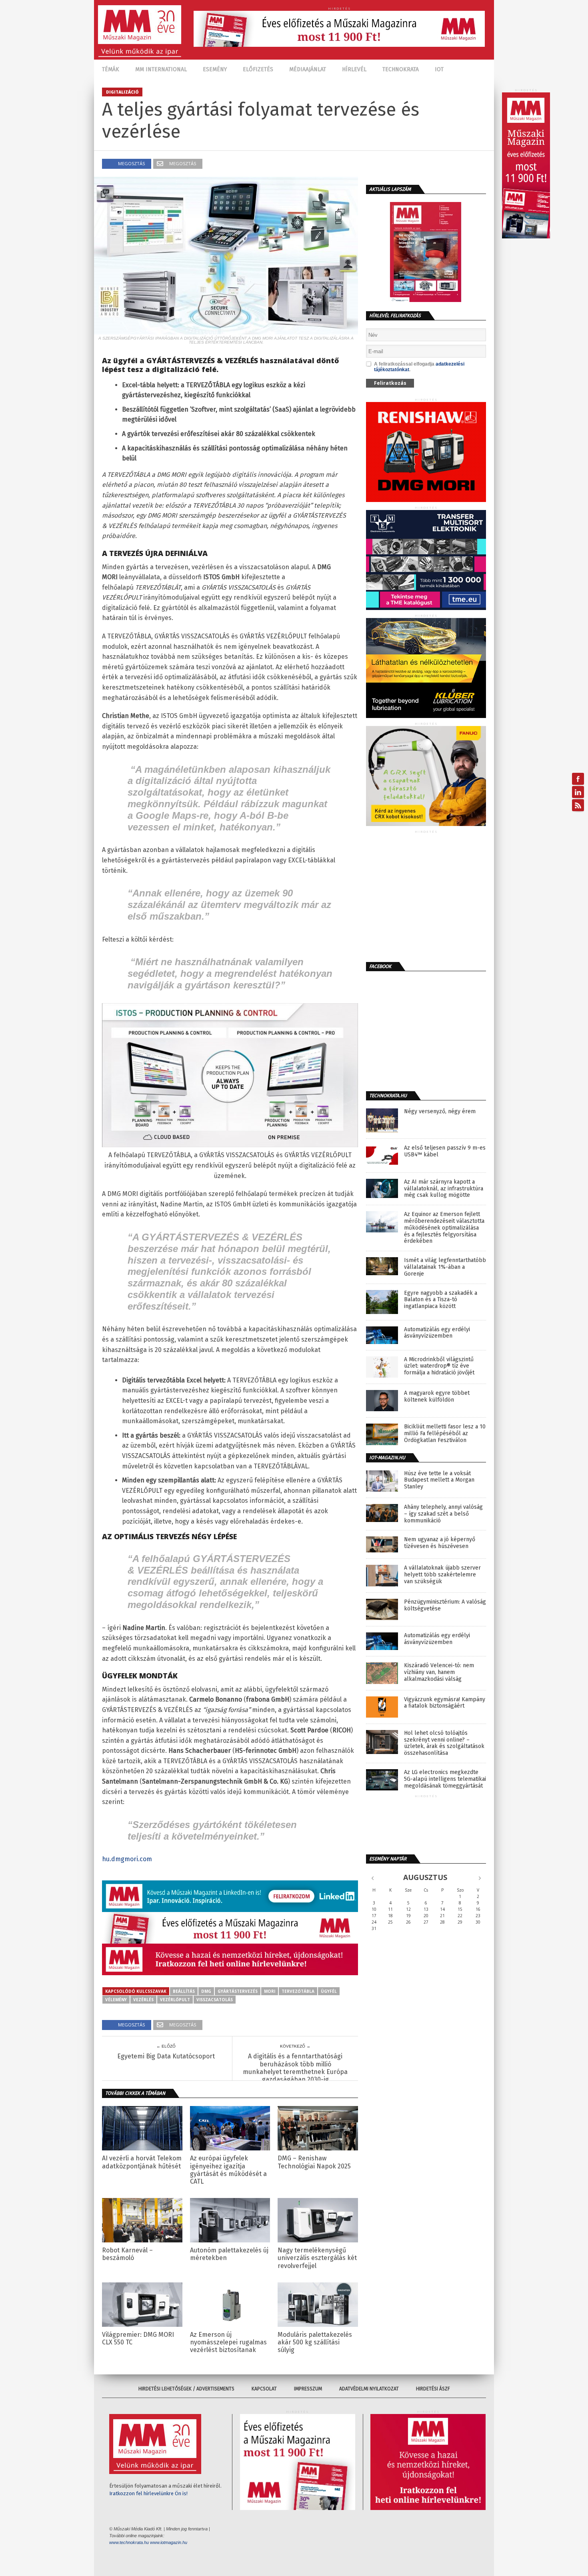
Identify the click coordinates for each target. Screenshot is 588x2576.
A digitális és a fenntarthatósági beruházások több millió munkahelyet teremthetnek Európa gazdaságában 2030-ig (295, 2068)
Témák (111, 69)
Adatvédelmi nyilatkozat (369, 2389)
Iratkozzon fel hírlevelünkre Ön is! (148, 2493)
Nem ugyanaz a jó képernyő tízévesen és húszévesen (440, 1543)
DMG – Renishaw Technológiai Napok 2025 (314, 2162)
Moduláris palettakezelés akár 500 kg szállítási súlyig (315, 2342)
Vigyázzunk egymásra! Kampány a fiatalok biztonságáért (445, 1703)
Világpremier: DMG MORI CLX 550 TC (138, 2338)
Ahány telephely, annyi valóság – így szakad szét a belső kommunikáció (443, 1514)
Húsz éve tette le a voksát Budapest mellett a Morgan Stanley (439, 1480)
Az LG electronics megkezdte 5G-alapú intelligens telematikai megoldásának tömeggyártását (445, 1779)
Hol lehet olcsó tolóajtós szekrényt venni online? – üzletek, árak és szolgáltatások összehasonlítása (444, 1743)
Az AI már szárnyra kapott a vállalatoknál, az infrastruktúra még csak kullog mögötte (444, 1189)
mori (270, 1991)
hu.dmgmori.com (127, 1859)
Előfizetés (258, 69)
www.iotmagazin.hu (169, 2542)
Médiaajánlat (308, 69)
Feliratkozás (390, 383)
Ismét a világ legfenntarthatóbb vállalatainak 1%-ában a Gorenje (445, 1267)
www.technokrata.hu (129, 2542)
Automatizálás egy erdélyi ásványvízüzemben (437, 1333)
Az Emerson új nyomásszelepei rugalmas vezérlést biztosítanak (228, 2342)
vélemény (116, 2000)
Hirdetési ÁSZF (433, 2389)
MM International (161, 69)
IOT (439, 69)
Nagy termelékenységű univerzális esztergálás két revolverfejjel (317, 2258)
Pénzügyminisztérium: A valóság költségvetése (445, 1605)
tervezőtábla (298, 1991)
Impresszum (308, 2389)
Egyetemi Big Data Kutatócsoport (166, 2056)
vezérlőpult (175, 2000)
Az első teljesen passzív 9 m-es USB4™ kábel (445, 1151)
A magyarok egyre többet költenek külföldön (437, 1397)
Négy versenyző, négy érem (440, 1112)
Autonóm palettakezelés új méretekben (229, 2254)
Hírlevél (354, 69)
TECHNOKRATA (401, 69)
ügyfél (329, 1991)
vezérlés (143, 2000)
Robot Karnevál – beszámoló (127, 2254)
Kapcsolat (264, 2389)
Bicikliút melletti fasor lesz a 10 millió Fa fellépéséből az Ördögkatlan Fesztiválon (445, 1434)
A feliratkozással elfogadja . (419, 367)
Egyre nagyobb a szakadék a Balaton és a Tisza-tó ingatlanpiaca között (441, 1300)
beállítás (184, 1991)
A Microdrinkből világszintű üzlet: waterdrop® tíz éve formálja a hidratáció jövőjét (439, 1366)
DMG (206, 1991)
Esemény (215, 69)
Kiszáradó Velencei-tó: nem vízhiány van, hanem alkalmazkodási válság (439, 1672)
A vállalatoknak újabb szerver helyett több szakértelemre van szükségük (442, 1575)
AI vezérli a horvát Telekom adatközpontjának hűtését (142, 2162)
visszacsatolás (215, 2000)
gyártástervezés (238, 1991)
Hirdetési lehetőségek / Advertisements (186, 2389)
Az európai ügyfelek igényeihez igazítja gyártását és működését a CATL (228, 2170)
